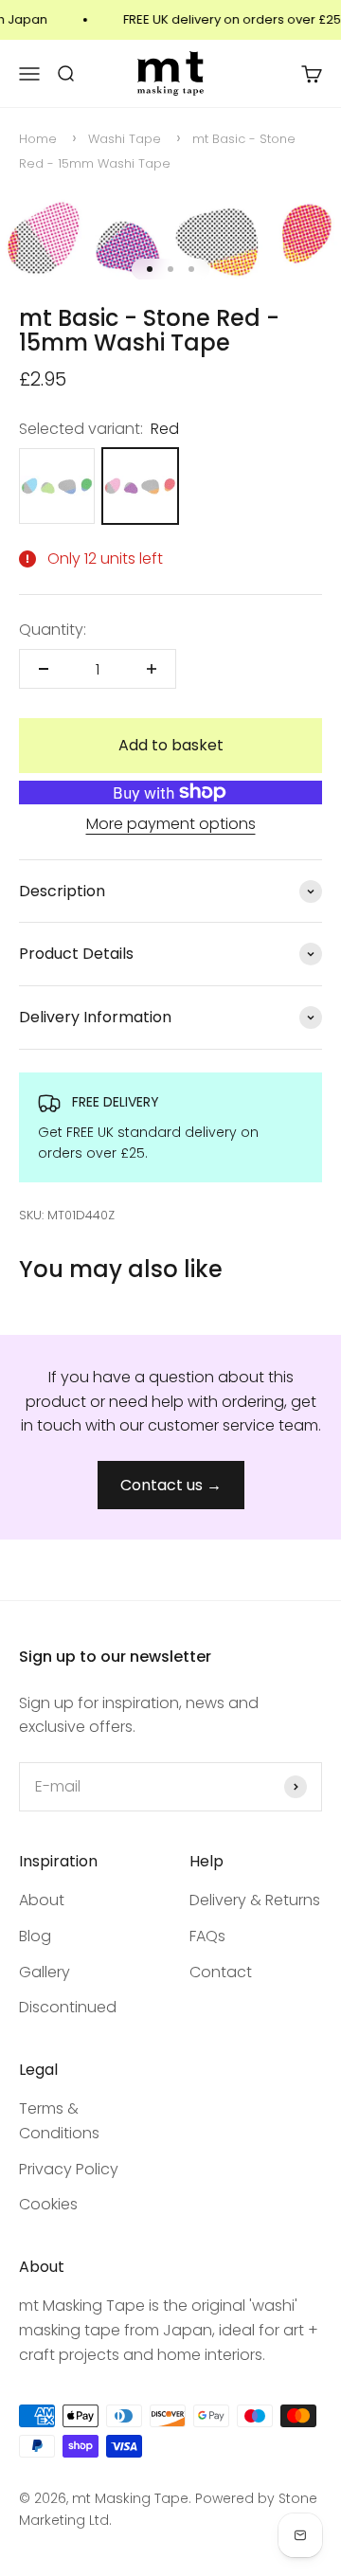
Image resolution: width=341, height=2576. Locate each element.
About (42, 1900)
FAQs (207, 1936)
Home (38, 139)
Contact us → (171, 1485)
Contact (221, 1972)
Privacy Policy (69, 2169)
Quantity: (53, 630)
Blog (35, 1936)
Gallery (45, 1972)
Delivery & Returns (255, 1900)
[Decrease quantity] (44, 669)
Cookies (48, 2204)
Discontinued (68, 2007)
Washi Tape (125, 139)
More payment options (171, 824)
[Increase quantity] (152, 669)
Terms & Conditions (59, 2121)
